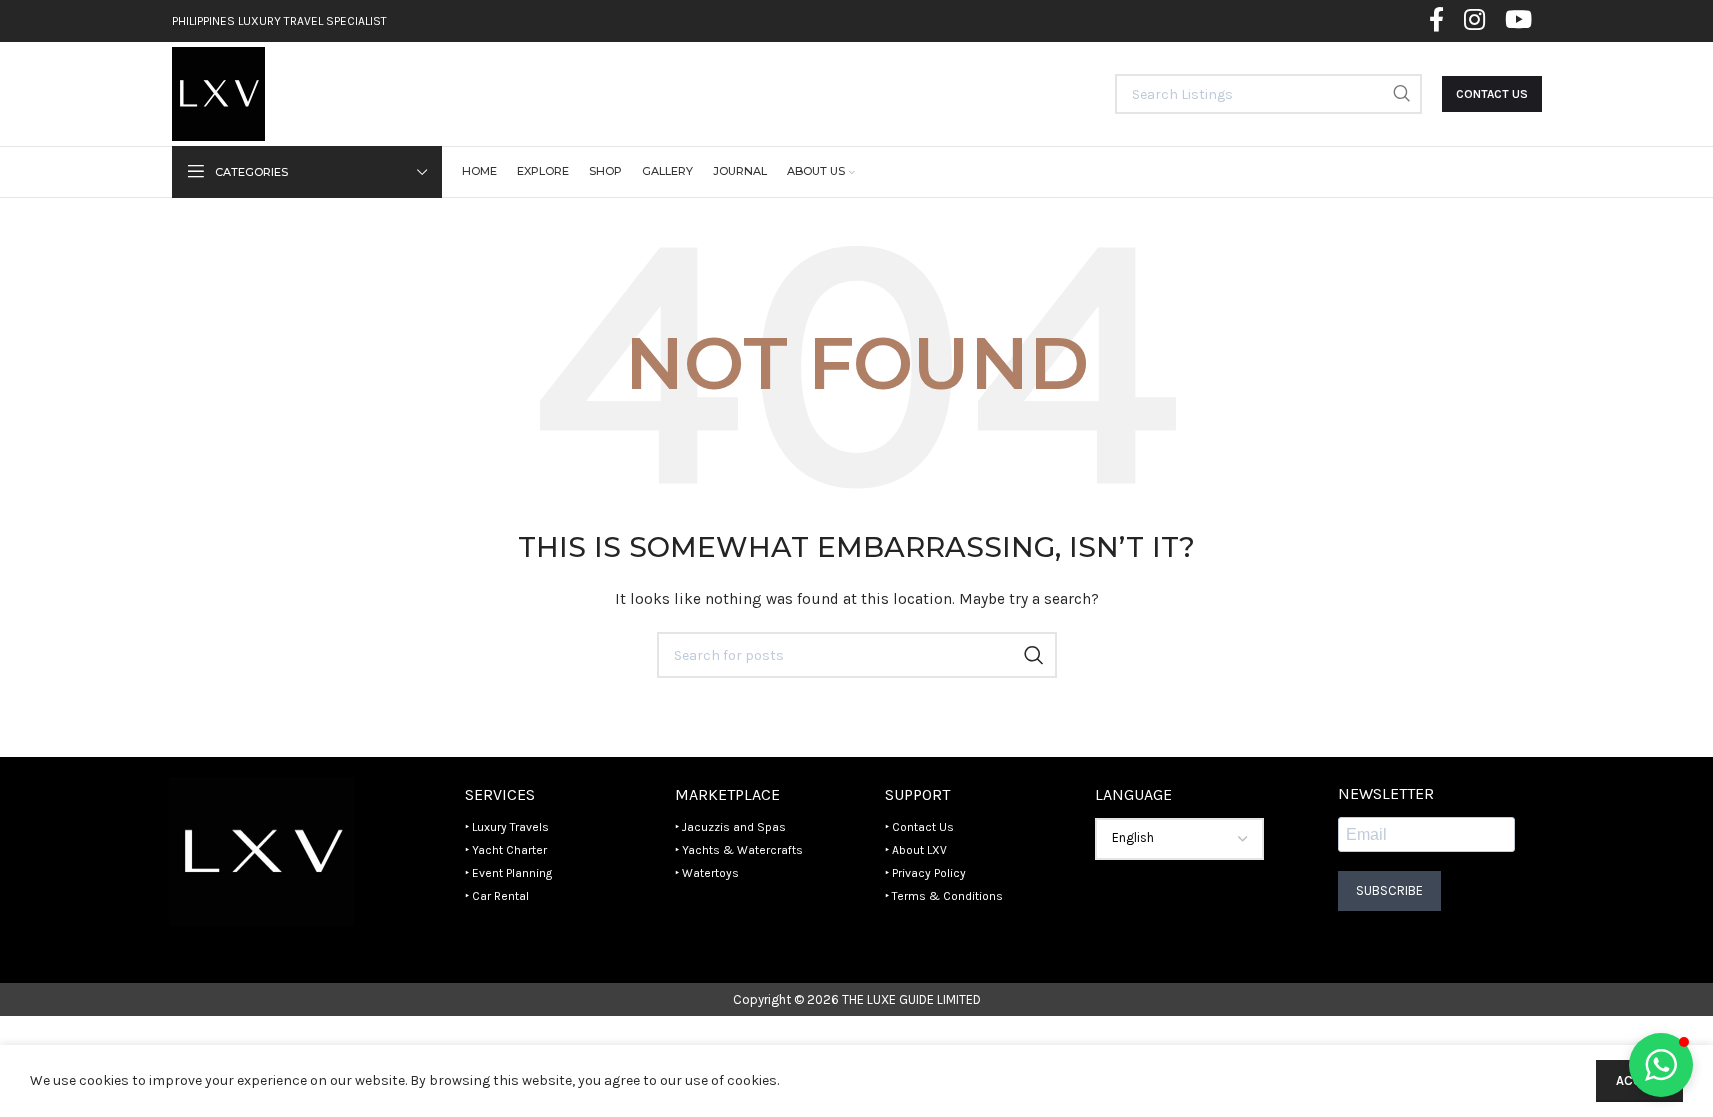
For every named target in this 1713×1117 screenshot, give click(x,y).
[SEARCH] (1402, 94)
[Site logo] (218, 92)
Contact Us (1492, 94)
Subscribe (1389, 890)
